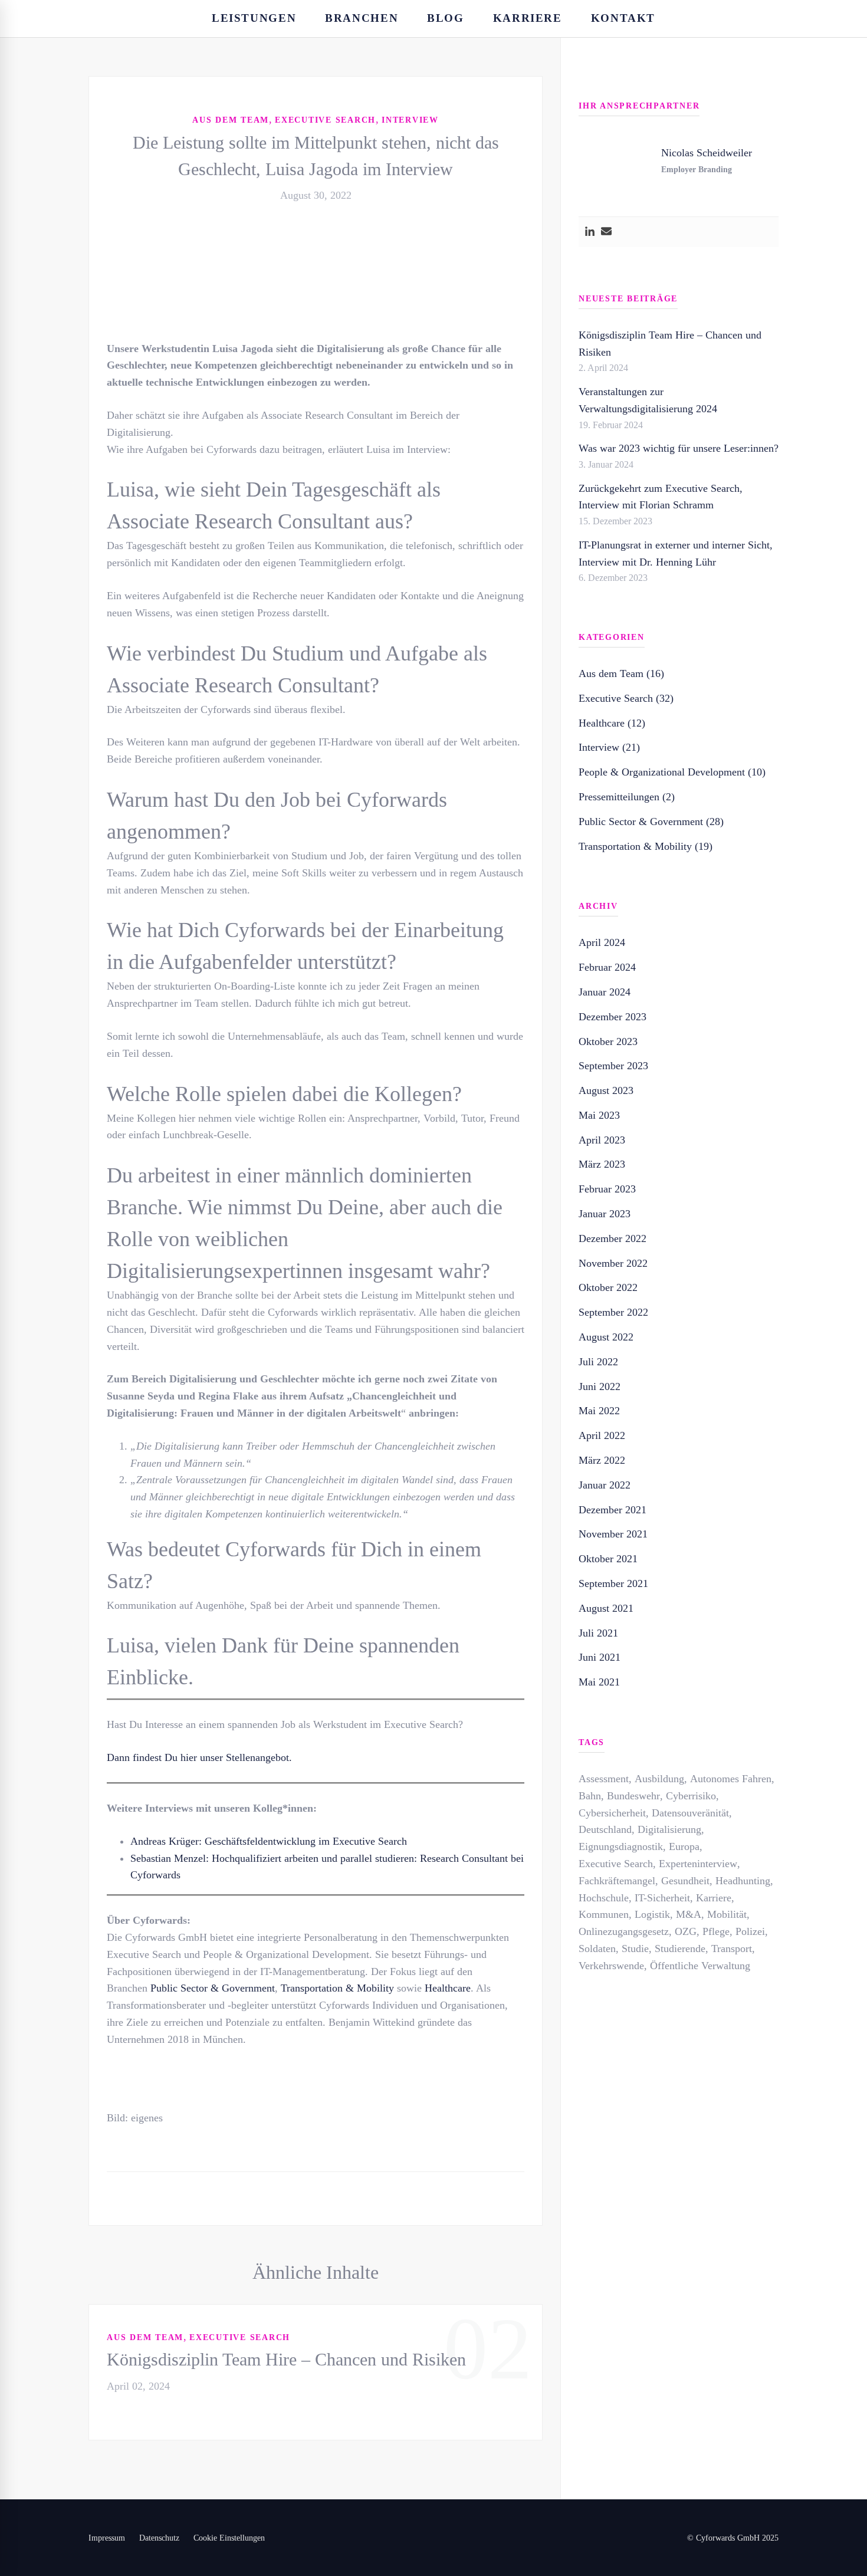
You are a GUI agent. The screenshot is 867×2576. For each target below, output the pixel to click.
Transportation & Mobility (337, 1988)
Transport (732, 1949)
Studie (635, 1949)
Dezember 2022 (613, 1238)
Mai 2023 (599, 1115)
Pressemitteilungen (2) (627, 797)
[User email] (606, 232)
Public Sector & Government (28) (651, 822)
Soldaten (597, 1949)
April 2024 (602, 942)
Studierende (680, 1949)
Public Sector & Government (213, 1988)
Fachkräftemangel (617, 1881)
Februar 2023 (607, 1189)
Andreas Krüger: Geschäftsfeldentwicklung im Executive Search (269, 1841)
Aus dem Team (231, 120)
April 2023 (602, 1140)
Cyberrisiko (691, 1796)
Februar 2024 (607, 967)
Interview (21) (609, 747)
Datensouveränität (690, 1813)
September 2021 (613, 1583)
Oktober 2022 (608, 1287)
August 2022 (606, 1337)
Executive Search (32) (626, 698)
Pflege (716, 1931)
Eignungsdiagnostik (621, 1846)
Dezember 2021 (613, 1510)
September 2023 (613, 1066)
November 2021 (613, 1534)
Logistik (652, 1914)
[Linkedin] (590, 232)
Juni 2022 (600, 1386)
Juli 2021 (598, 1633)
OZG (686, 1931)
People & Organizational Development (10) (672, 772)
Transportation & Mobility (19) (646, 846)
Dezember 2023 (613, 1017)
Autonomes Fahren (731, 1779)
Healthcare (448, 1988)
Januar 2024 (605, 992)
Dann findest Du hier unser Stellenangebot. (199, 1757)
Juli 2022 (598, 1362)
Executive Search (325, 120)
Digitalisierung (669, 1829)
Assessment (604, 1779)
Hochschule (604, 1898)
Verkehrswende (611, 1966)
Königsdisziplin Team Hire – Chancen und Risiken (286, 2359)
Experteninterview (698, 1864)
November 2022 (613, 1263)
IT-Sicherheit (662, 1898)
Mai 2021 (599, 1682)
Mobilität (727, 1914)
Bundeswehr (633, 1796)
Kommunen (604, 1914)
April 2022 (602, 1435)
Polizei (750, 1931)
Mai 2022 (599, 1411)
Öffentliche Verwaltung (700, 1966)
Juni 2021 (600, 1657)
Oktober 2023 (608, 1041)
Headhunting (743, 1881)
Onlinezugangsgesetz (624, 1931)
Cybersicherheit (612, 1813)
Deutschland (605, 1829)
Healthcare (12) (612, 723)
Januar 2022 (605, 1485)
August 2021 (606, 1608)
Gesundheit (685, 1881)
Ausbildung (659, 1779)
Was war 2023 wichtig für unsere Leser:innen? (679, 448)
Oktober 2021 (608, 1559)
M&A (689, 1914)
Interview (410, 120)
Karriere (714, 1898)
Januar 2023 (605, 1214)
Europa (684, 1846)
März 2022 (602, 1460)
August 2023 (606, 1090)
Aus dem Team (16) (621, 673)
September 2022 (613, 1312)
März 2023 (602, 1164)
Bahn (590, 1796)
